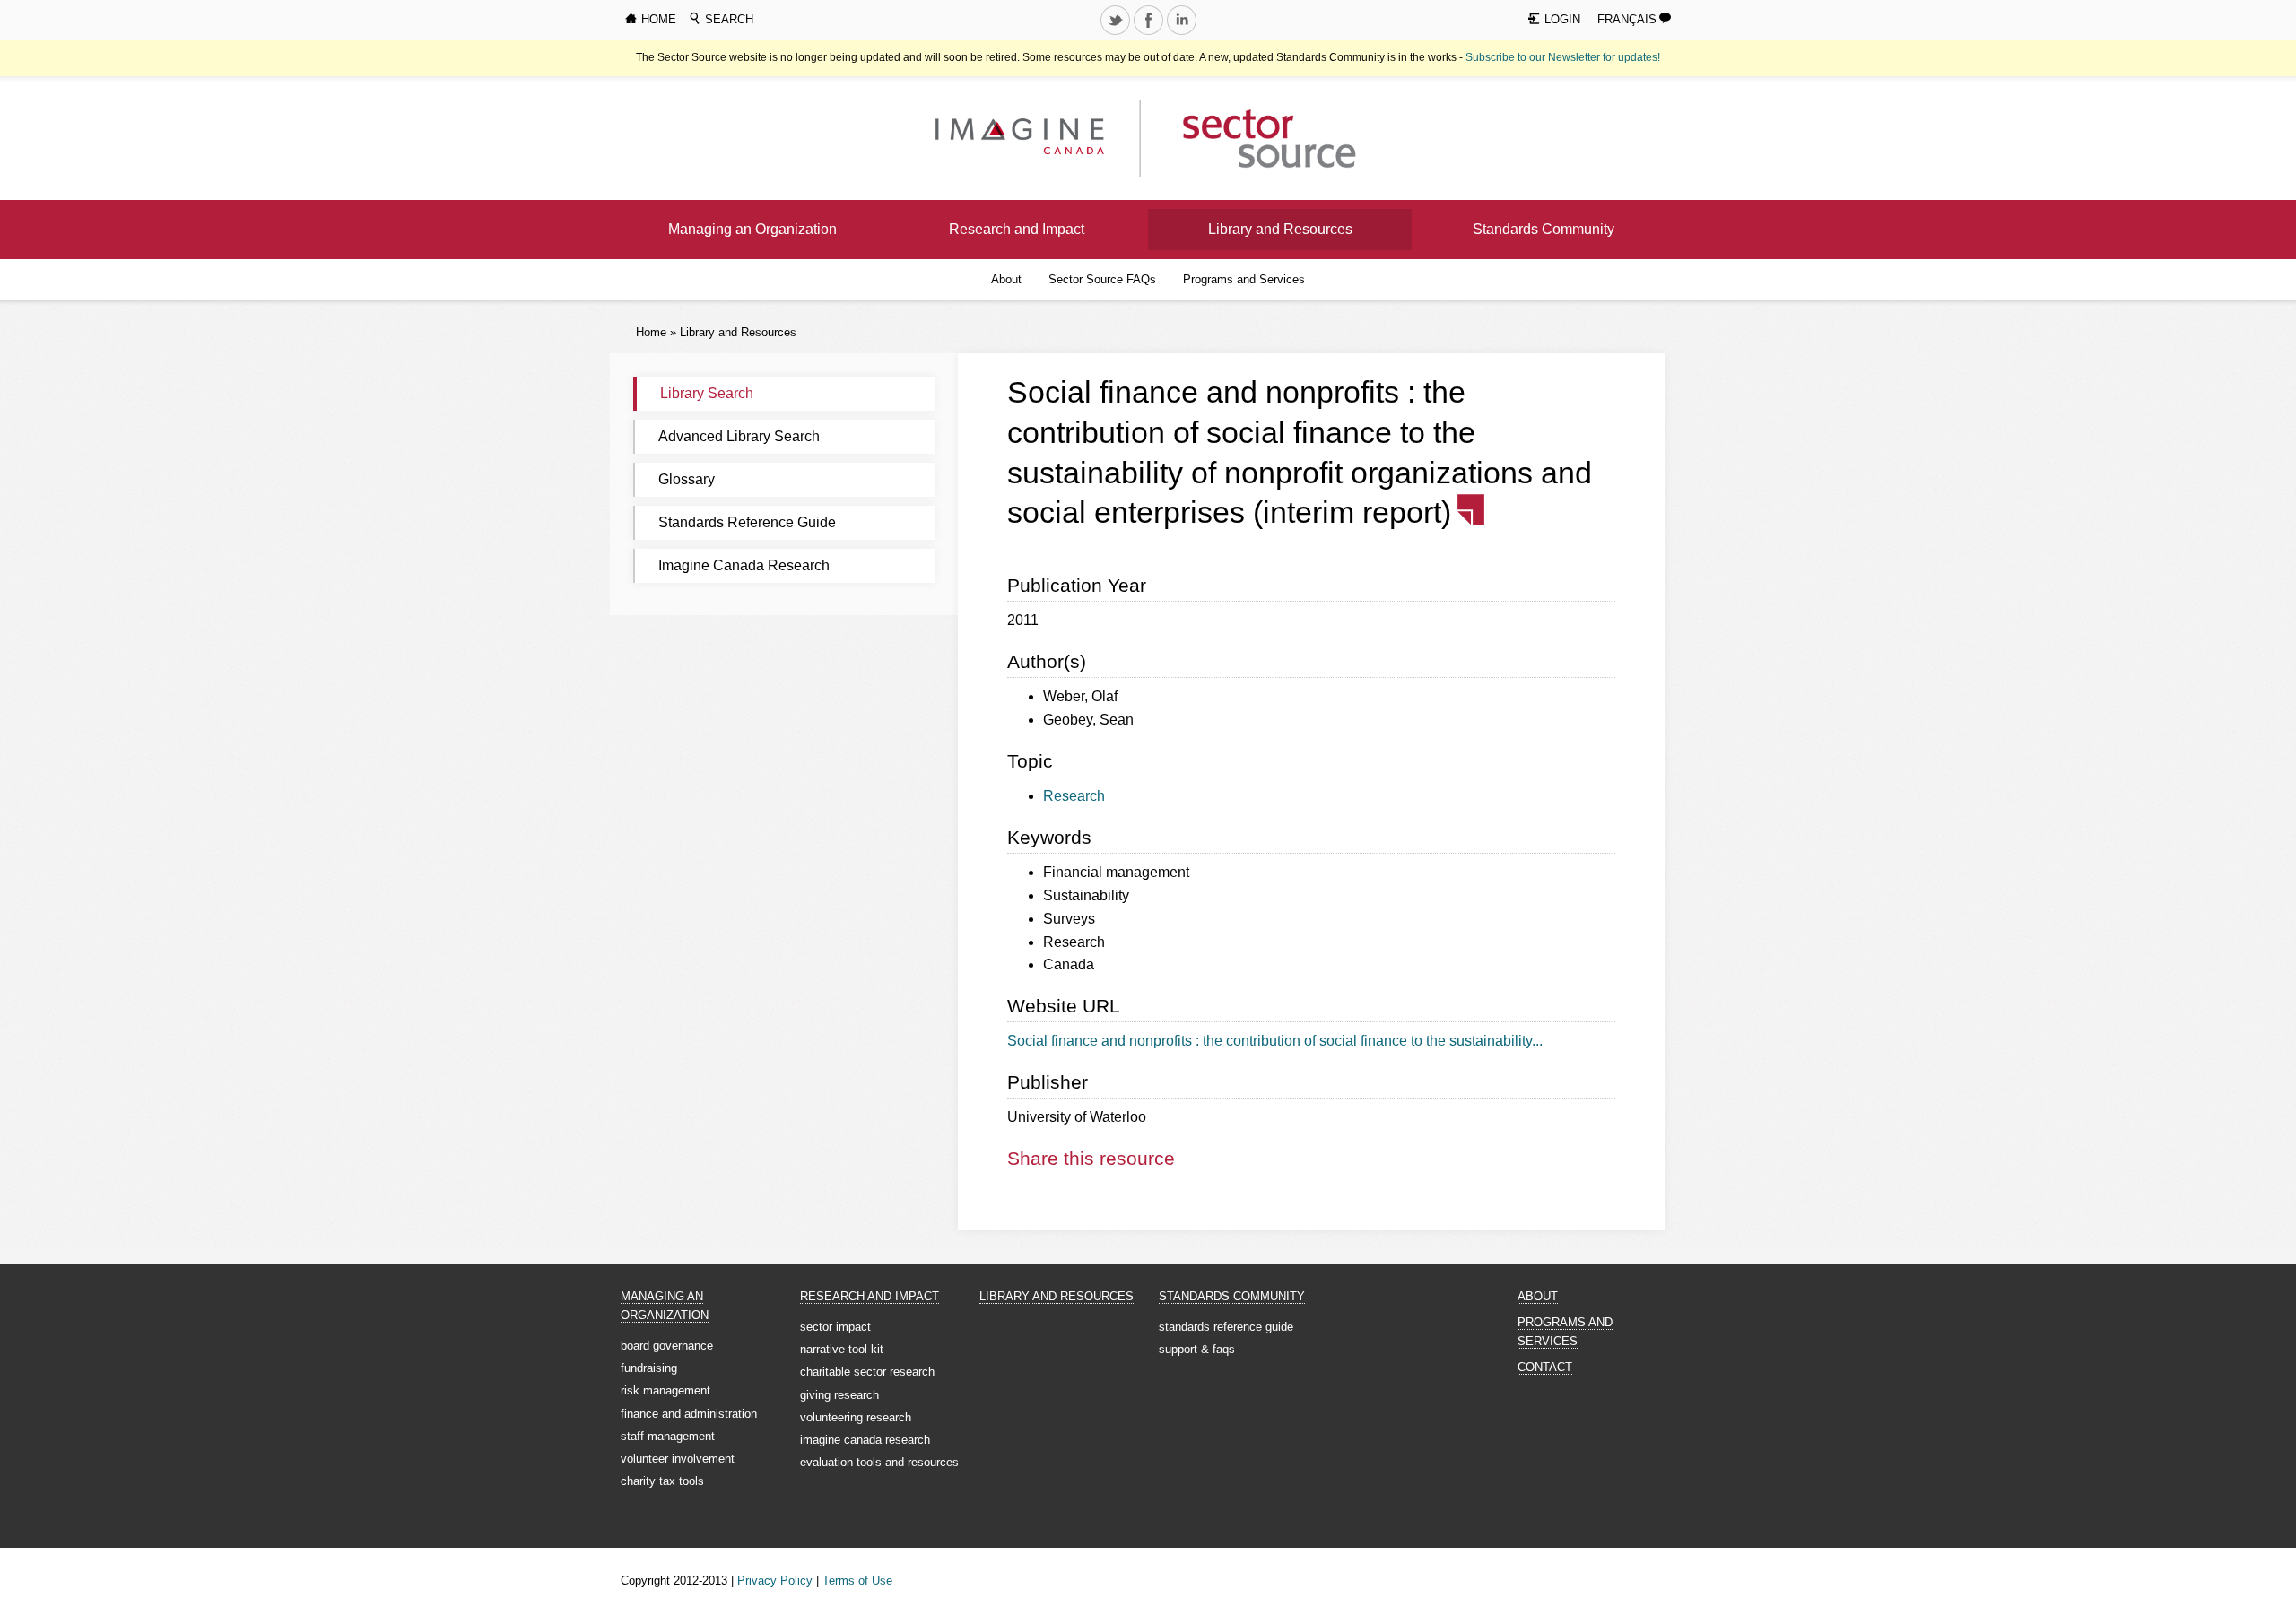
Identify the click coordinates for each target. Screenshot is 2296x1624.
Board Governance (667, 1346)
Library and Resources (1280, 229)
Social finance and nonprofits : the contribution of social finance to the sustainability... (1275, 1041)
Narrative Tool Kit (842, 1349)
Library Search (707, 393)
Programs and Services (1244, 279)
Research (1074, 796)
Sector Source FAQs (1102, 279)
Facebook (1150, 34)
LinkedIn (1183, 34)
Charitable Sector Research (867, 1372)
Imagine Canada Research (744, 565)
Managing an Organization (752, 229)
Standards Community (1544, 229)
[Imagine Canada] (1255, 138)
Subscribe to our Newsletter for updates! (1563, 57)
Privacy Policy (775, 1581)
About (1006, 279)
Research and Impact (1017, 229)
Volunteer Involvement (678, 1459)
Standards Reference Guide (747, 522)
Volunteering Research (856, 1417)
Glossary (687, 479)
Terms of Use (857, 1581)
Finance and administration (689, 1414)
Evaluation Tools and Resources (879, 1462)
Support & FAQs (1197, 1349)
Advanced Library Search (739, 436)
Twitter (1117, 34)
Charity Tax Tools (662, 1481)
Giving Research (839, 1395)
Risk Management (665, 1390)
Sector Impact (835, 1327)
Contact (1545, 1367)
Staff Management (668, 1436)
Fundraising (649, 1368)
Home (651, 332)
